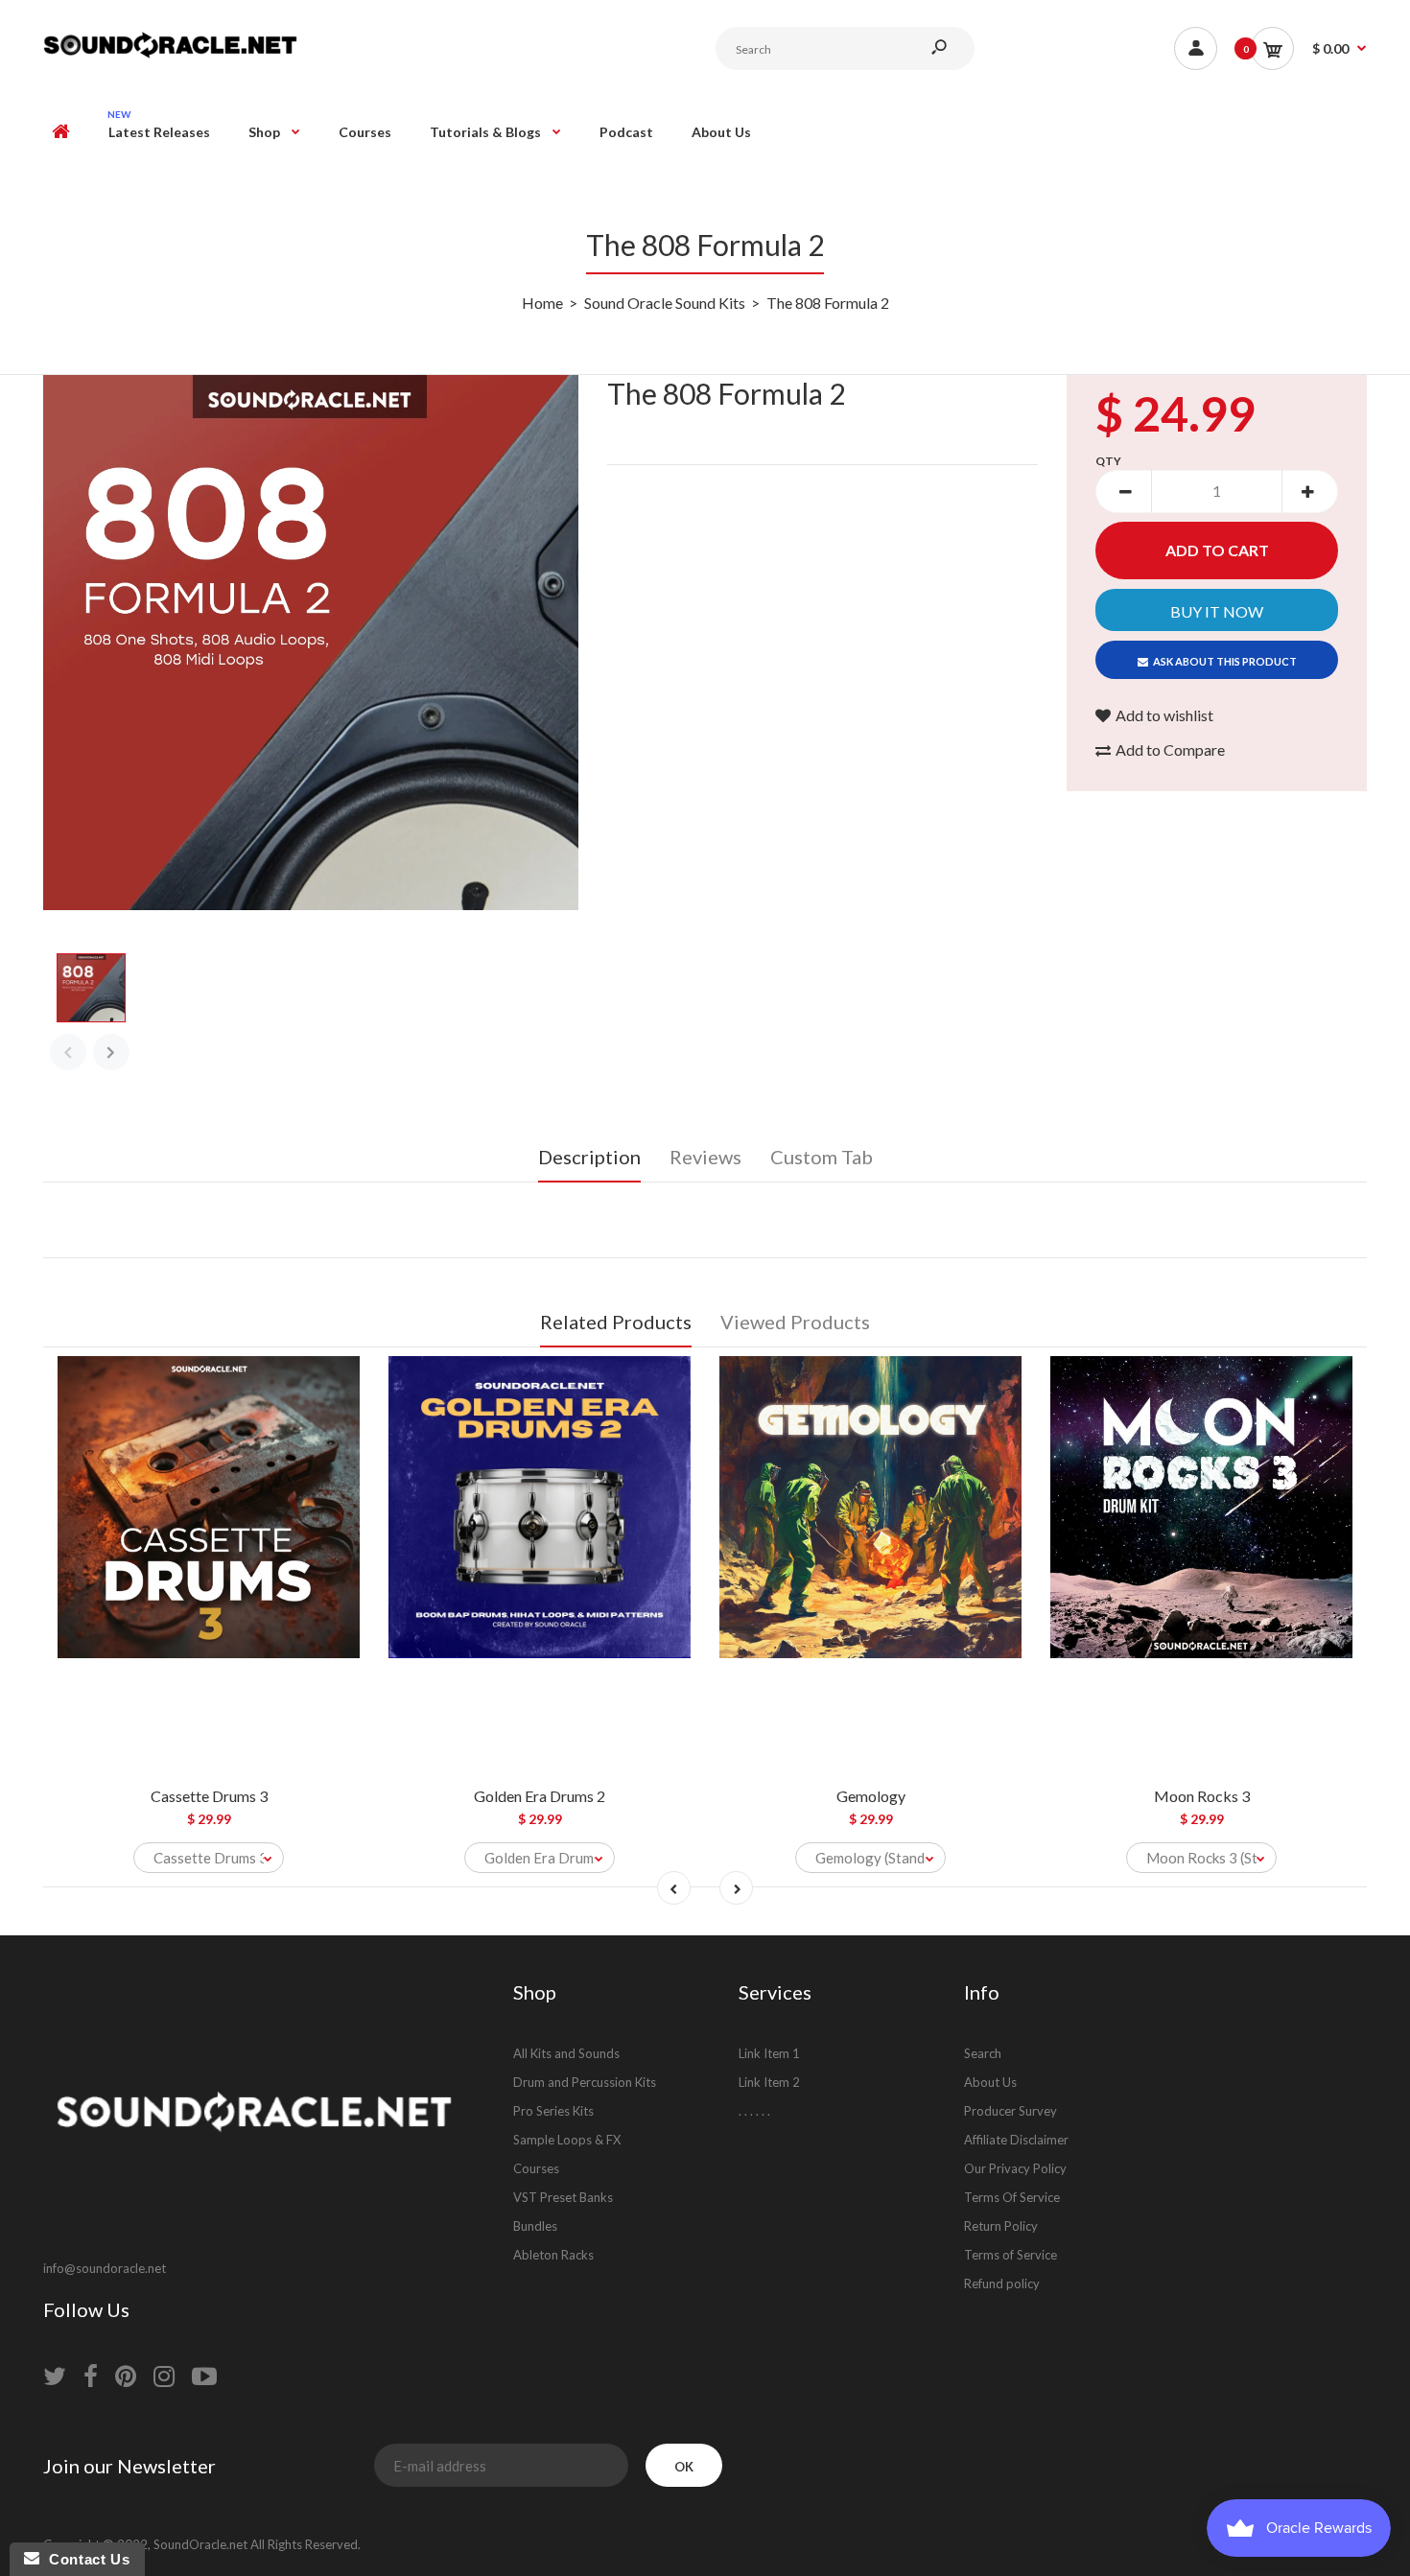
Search (983, 2053)
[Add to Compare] (336, 1380)
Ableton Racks (553, 2255)
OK (684, 2467)
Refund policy (1002, 2283)
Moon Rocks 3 (1202, 1796)
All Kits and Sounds (566, 2053)
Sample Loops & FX (567, 2140)
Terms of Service (1010, 2255)
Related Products (616, 1322)
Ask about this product (1225, 661)
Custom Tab (822, 1157)
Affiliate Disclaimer (1016, 2140)
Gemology (871, 1796)
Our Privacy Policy (1015, 2168)
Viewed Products (795, 1322)
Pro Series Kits (553, 2111)
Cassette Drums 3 (209, 1796)
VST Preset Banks (563, 2197)
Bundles (535, 2226)
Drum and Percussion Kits (585, 2082)
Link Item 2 (769, 2082)
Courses (536, 2168)
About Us (990, 2082)
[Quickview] (336, 1457)
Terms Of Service (1012, 2197)
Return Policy (1001, 2226)
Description (589, 1157)
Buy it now (1217, 611)
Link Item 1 (769, 2053)
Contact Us (84, 2559)
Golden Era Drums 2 (540, 1796)
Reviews (705, 1157)
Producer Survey (1010, 2111)
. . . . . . (754, 2111)
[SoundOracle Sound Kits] (170, 55)
